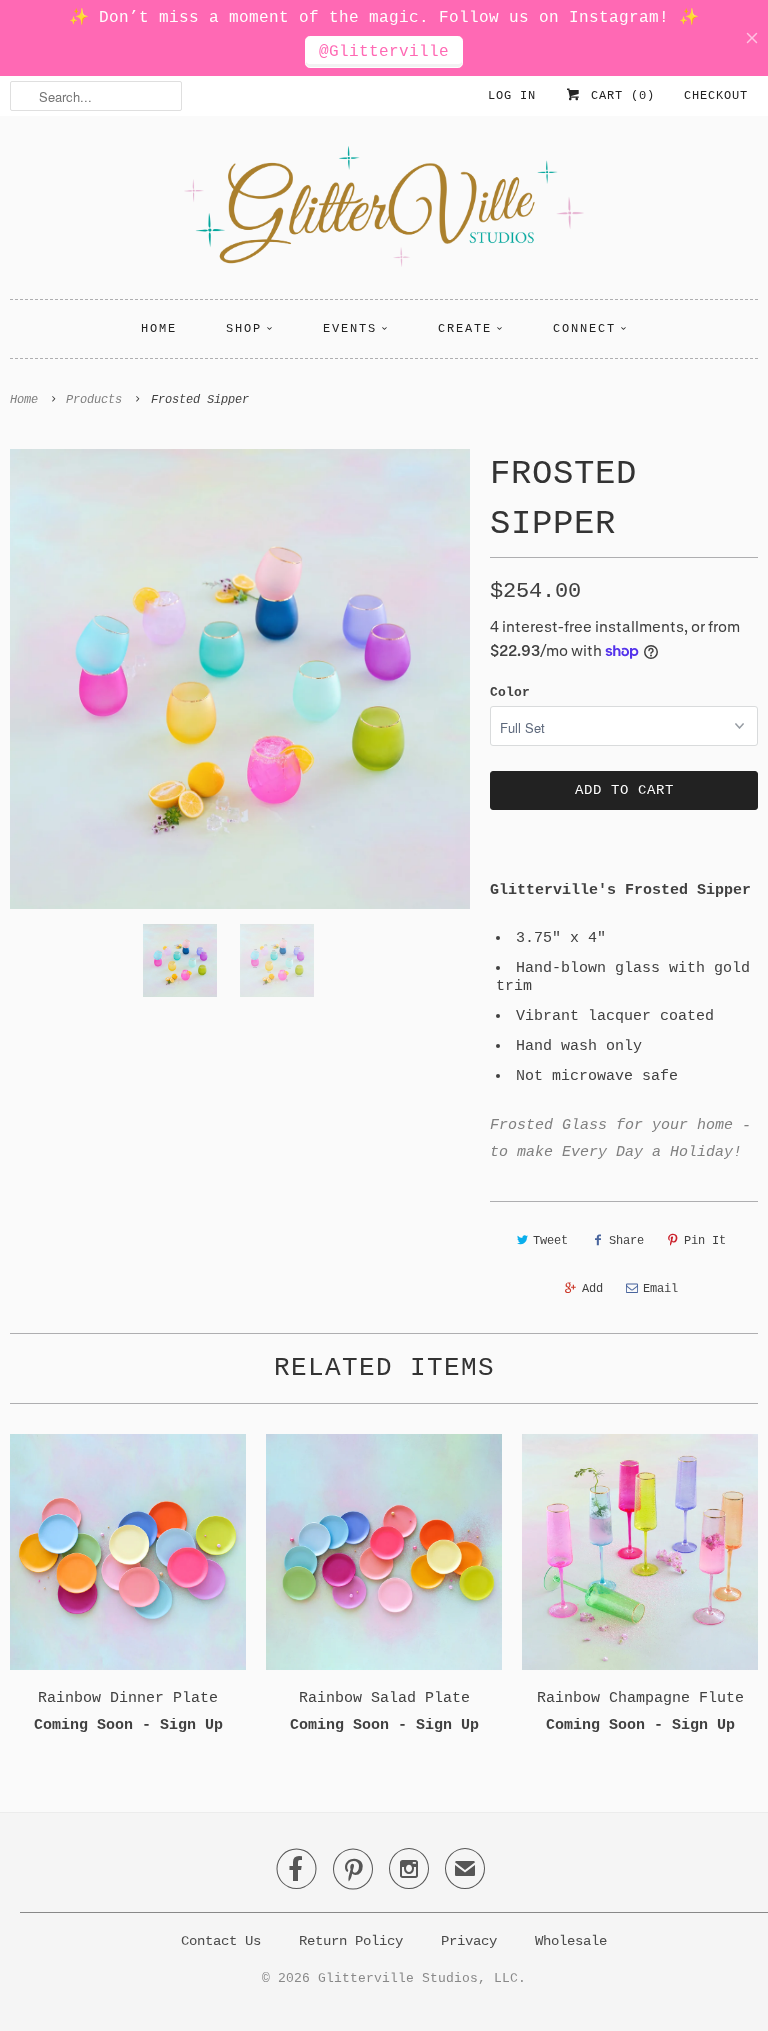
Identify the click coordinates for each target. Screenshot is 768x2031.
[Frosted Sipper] (240, 679)
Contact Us (221, 1941)
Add (592, 1289)
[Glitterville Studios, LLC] (384, 212)
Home (159, 329)
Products (94, 400)
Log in (512, 96)
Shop (244, 329)
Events (350, 329)
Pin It (705, 1241)
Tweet (550, 1241)
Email (660, 1289)
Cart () (619, 96)
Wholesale (571, 1941)
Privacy (469, 1941)
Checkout (716, 96)
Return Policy (351, 1941)
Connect (584, 329)
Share (626, 1241)
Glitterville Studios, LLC (418, 1978)
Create (465, 329)
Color (510, 692)
